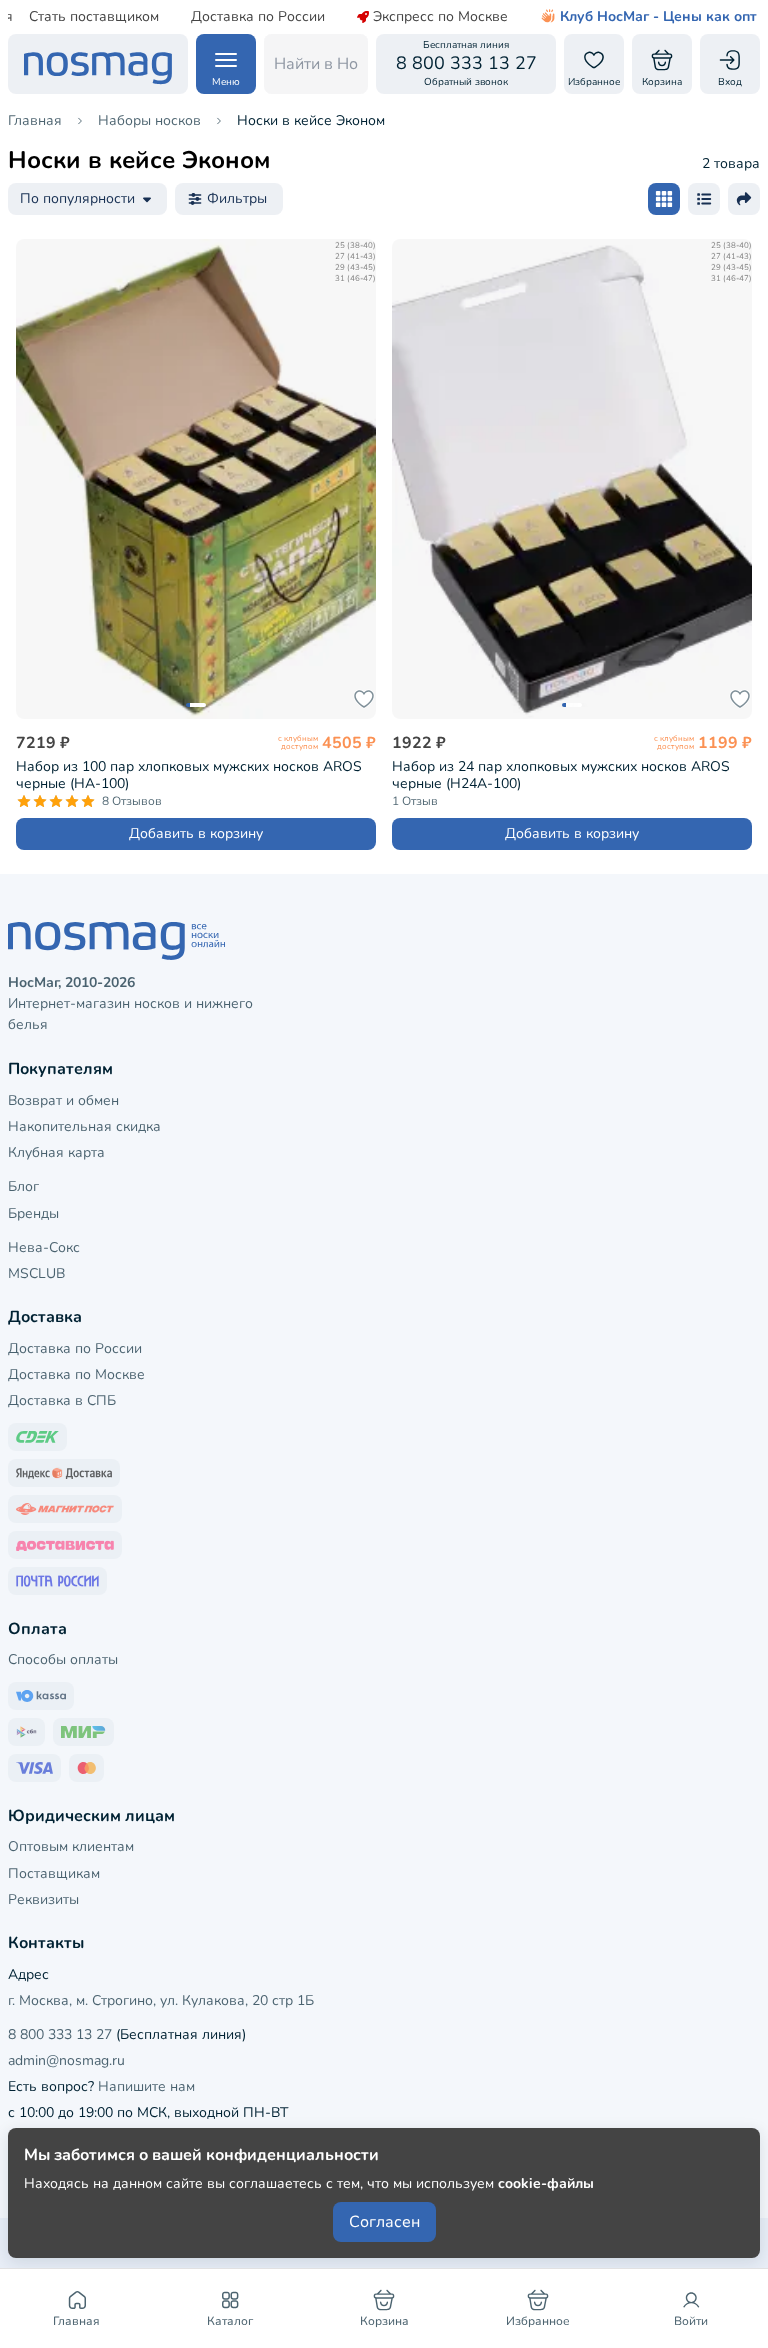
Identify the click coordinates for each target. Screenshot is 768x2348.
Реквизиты (43, 1899)
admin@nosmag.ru (66, 2060)
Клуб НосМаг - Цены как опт (658, 17)
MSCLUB (36, 1273)
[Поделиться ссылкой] (744, 199)
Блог (23, 1186)
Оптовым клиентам (71, 1846)
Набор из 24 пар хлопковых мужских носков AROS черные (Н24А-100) (561, 775)
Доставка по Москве (76, 1374)
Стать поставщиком (94, 17)
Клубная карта (56, 1152)
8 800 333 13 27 (60, 2034)
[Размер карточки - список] (704, 199)
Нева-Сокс (44, 1247)
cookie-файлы (546, 2183)
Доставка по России (258, 17)
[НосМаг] (98, 64)
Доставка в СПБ (62, 1400)
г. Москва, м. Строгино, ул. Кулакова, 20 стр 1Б (161, 2000)
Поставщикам (54, 1873)
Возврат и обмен (63, 1100)
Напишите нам (146, 2086)
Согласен (384, 2222)
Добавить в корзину (196, 833)
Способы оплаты (63, 1659)
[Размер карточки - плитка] (664, 199)
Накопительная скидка (84, 1126)
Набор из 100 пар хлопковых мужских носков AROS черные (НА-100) (189, 775)
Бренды (33, 1213)
